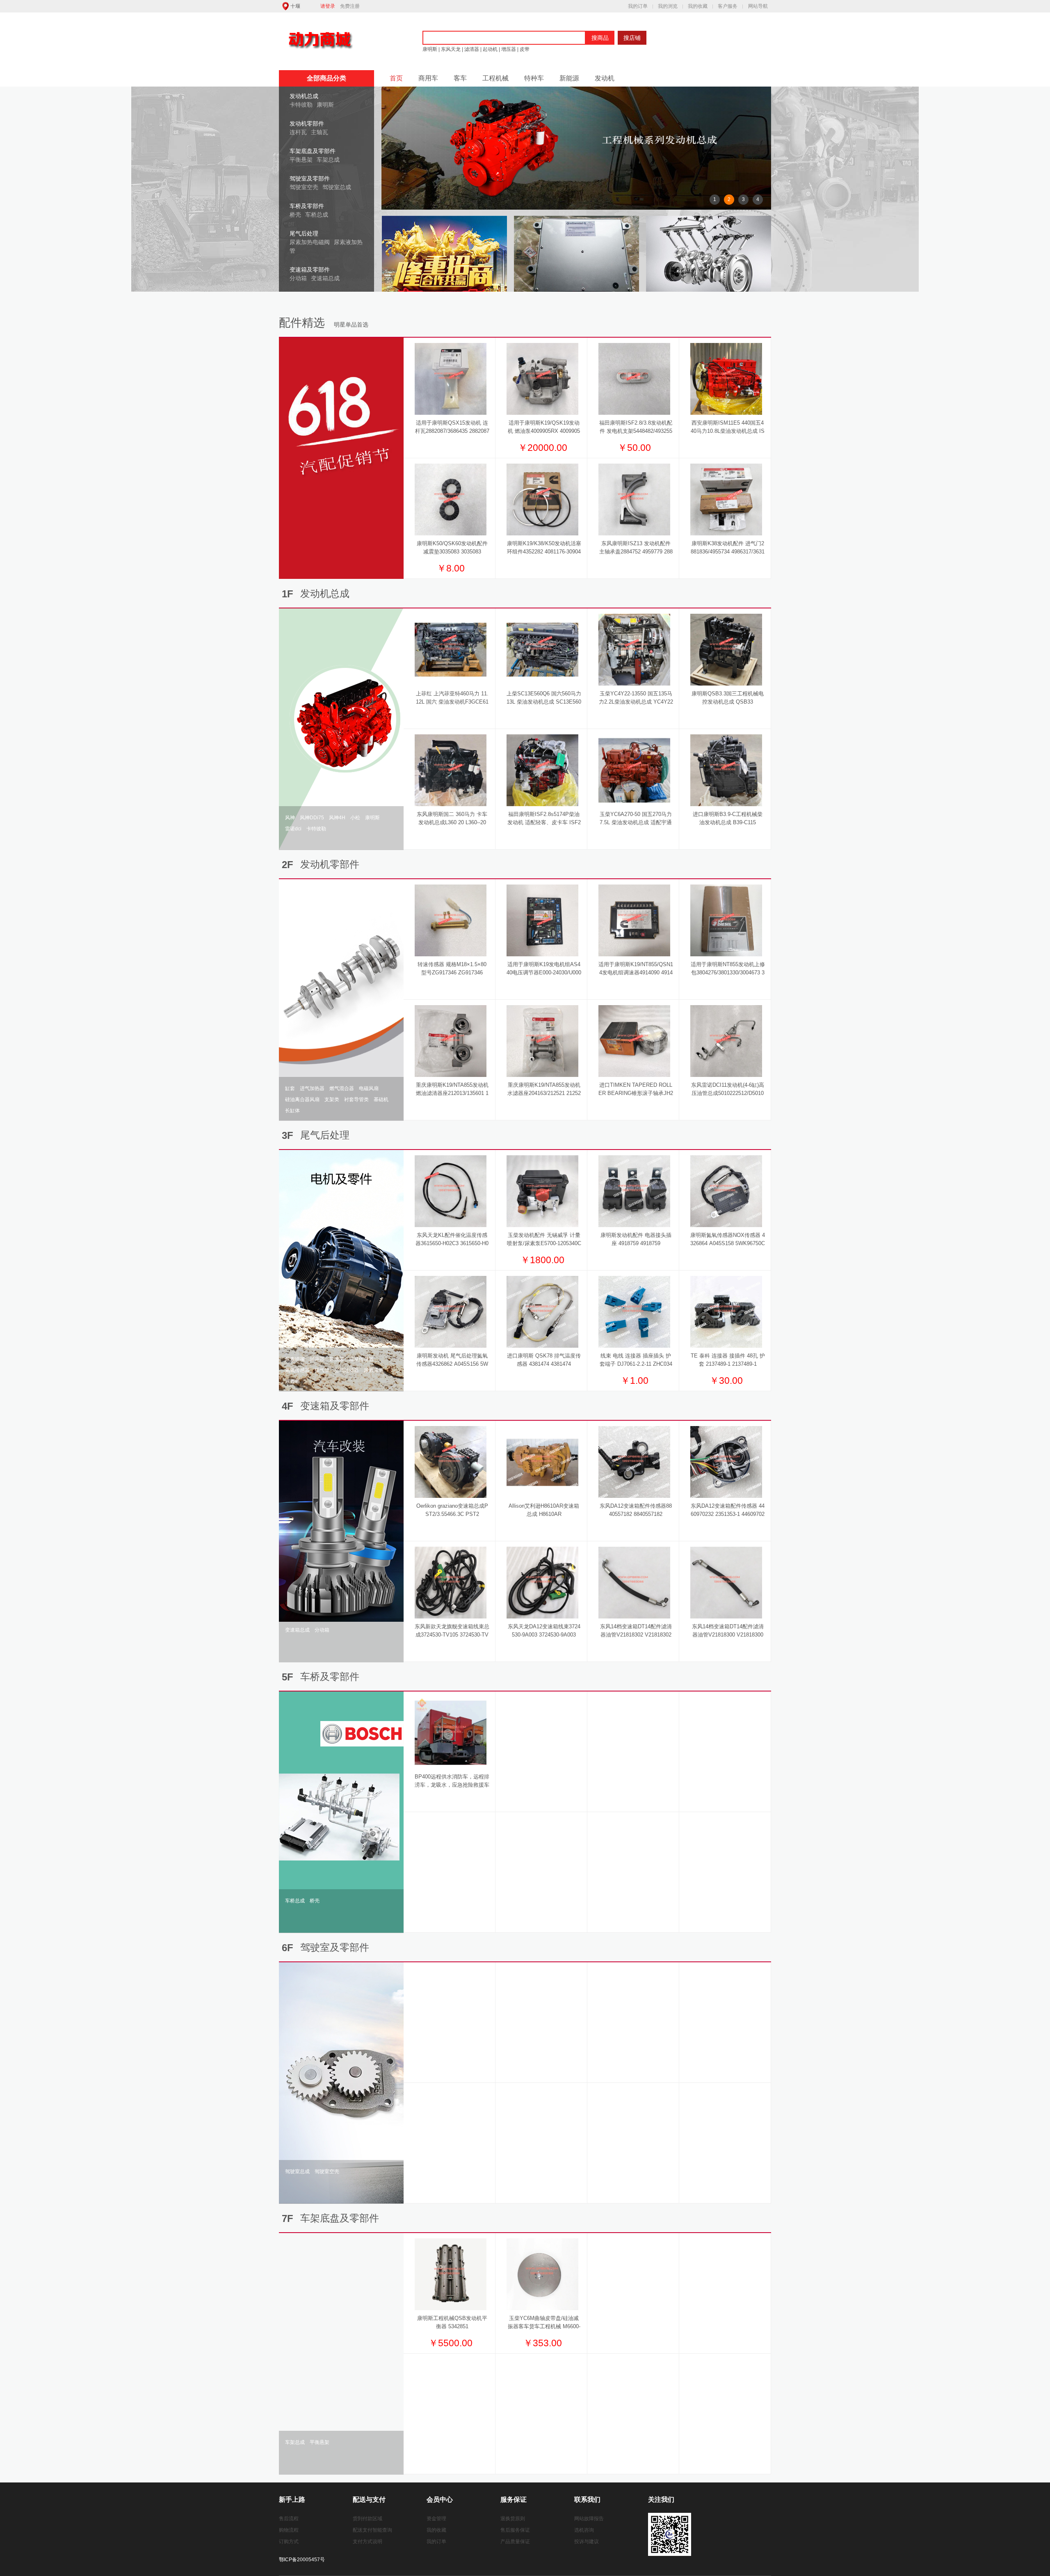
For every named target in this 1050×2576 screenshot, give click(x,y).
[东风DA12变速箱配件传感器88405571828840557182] (634, 1462)
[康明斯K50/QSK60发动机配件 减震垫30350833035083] (451, 499)
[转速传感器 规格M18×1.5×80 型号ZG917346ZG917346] (451, 920)
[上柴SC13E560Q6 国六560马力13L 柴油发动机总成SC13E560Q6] (542, 649)
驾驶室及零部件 (310, 178)
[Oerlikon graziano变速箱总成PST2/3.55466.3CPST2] (451, 1462)
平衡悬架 (301, 160)
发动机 (605, 78)
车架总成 (328, 160)
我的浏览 (668, 6)
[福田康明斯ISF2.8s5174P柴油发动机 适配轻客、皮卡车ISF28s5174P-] (542, 770)
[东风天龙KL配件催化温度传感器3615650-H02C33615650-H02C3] (451, 1191)
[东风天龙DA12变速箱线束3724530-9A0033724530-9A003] (542, 1582)
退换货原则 (513, 2519)
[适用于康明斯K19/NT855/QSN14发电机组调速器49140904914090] (634, 920)
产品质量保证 (515, 2542)
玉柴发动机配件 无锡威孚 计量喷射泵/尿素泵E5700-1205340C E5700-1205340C (544, 1243)
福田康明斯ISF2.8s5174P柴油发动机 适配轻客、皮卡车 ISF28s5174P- (544, 822)
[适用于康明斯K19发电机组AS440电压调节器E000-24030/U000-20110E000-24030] (542, 920)
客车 (460, 78)
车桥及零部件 (307, 206)
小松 (355, 818)
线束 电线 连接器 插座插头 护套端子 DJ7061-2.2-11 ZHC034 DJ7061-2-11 (636, 1364)
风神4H (337, 818)
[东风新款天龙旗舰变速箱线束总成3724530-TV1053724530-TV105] (451, 1582)
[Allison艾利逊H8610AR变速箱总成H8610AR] (542, 1462)
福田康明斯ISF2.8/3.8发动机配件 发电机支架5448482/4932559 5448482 (636, 431)
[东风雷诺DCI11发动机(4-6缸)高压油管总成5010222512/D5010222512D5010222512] (726, 1041)
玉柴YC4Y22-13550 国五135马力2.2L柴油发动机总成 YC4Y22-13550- (636, 702)
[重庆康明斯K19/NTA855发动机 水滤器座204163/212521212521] (542, 1041)
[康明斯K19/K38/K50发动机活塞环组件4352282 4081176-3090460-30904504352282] (542, 499)
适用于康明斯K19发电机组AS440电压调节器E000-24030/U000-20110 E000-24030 (544, 973)
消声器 (317, 1359)
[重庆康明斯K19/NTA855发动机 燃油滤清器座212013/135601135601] (451, 1041)
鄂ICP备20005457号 (302, 2560)
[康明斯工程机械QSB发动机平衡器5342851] (451, 2274)
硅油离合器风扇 (302, 1099)
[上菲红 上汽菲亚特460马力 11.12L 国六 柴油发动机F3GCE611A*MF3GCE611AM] (451, 649)
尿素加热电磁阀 (310, 242)
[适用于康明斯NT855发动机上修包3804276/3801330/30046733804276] (726, 920)
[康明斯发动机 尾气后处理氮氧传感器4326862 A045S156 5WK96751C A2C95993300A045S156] (451, 1312)
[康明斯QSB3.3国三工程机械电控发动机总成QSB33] (726, 649)
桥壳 (295, 215)
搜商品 (600, 38)
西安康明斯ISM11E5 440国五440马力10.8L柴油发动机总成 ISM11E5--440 (728, 431)
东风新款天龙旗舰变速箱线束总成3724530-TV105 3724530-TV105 (452, 1635)
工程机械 (495, 78)
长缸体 (292, 1111)
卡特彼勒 (301, 105)
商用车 (428, 78)
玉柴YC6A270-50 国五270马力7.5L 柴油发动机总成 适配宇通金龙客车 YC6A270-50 (636, 822)
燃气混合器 (342, 1088)
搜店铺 (632, 38)
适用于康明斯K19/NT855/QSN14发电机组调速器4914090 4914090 (636, 973)
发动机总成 (304, 96)
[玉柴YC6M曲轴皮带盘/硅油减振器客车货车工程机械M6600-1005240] (542, 2274)
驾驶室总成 (337, 187)
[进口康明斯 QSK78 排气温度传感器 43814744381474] (542, 1312)
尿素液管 (374, 1370)
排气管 (322, 1370)
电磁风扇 (369, 1088)
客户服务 (728, 6)
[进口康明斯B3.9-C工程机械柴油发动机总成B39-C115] (726, 770)
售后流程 (289, 2519)
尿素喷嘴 (295, 1359)
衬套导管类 (356, 1099)
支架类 (332, 1099)
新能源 (569, 78)
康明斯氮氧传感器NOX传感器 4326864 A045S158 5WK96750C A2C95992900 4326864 (728, 1243)
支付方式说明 (367, 2542)
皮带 (524, 49)
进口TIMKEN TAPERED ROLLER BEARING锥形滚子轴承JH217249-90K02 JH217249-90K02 (636, 1093)
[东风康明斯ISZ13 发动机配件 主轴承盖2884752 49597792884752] (634, 499)
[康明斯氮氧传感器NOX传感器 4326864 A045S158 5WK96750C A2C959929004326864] (726, 1191)
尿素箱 (292, 1381)
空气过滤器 (347, 1370)
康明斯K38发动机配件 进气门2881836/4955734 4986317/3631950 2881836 (728, 552)
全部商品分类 (326, 78)
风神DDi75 (312, 818)
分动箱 (298, 278)
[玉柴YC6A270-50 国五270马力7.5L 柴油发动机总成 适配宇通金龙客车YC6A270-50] (634, 770)
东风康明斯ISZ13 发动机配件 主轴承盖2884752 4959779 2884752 (636, 552)
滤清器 (472, 49)
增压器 (509, 49)
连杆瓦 (298, 132)
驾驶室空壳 (304, 187)
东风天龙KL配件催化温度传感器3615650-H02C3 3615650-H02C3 (452, 1243)
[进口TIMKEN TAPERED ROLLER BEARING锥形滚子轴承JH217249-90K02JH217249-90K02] (634, 1041)
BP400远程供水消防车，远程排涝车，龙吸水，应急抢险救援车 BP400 (452, 1785)
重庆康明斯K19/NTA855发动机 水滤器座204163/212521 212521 (544, 1093)
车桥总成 (317, 215)
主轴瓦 (320, 132)
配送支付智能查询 (372, 2530)
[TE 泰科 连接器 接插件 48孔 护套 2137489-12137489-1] (726, 1312)
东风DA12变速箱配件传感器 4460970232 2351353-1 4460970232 (728, 1514)
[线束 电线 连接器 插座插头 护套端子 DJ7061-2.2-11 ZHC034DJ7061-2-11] (634, 1312)
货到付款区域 (367, 2519)
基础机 (381, 1099)
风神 (290, 818)
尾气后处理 (304, 233)
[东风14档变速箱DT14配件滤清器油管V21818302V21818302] (634, 1582)
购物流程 (289, 2530)
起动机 (490, 49)
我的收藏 (698, 6)
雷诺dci (293, 829)
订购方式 (289, 2542)
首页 (396, 78)
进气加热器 (312, 1088)
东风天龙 (451, 49)
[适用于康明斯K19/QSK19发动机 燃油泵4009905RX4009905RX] (542, 379)
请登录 (328, 6)
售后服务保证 (515, 2530)
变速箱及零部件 (310, 270)
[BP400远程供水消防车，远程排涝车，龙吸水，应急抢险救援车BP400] (451, 1733)
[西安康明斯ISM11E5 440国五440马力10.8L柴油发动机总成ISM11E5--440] (726, 379)
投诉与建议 (587, 2542)
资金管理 (436, 2519)
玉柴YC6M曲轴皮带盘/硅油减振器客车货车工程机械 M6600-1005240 (544, 2326)
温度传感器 (361, 1359)
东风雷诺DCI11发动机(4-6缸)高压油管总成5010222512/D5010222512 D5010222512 (728, 1093)
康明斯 (430, 49)
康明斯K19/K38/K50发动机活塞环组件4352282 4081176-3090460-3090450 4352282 (544, 552)
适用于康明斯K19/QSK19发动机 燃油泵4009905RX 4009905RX (544, 431)
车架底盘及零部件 (313, 151)
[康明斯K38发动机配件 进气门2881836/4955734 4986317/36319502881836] (726, 499)
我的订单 (638, 6)
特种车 (534, 78)
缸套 (290, 1088)
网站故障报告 (589, 2519)
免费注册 (350, 6)
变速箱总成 (325, 278)
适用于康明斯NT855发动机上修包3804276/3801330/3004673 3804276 (728, 973)
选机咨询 (584, 2530)
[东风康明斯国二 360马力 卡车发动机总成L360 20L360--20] (451, 770)
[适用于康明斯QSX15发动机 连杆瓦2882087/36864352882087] (451, 379)
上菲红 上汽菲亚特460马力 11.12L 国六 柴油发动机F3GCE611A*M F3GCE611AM (452, 702)
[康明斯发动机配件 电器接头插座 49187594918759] (634, 1191)
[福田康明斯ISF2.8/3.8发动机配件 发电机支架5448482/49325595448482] (634, 379)
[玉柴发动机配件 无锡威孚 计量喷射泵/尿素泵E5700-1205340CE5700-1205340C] (542, 1191)
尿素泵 (337, 1359)
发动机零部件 (307, 123)
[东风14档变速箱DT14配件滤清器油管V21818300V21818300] (726, 1582)
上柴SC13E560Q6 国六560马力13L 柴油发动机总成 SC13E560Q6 (544, 702)
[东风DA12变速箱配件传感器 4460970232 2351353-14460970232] (726, 1462)
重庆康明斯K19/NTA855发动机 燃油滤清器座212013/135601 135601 (452, 1093)
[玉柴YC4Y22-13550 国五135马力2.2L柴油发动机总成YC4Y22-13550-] (634, 649)
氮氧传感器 (297, 1370)
